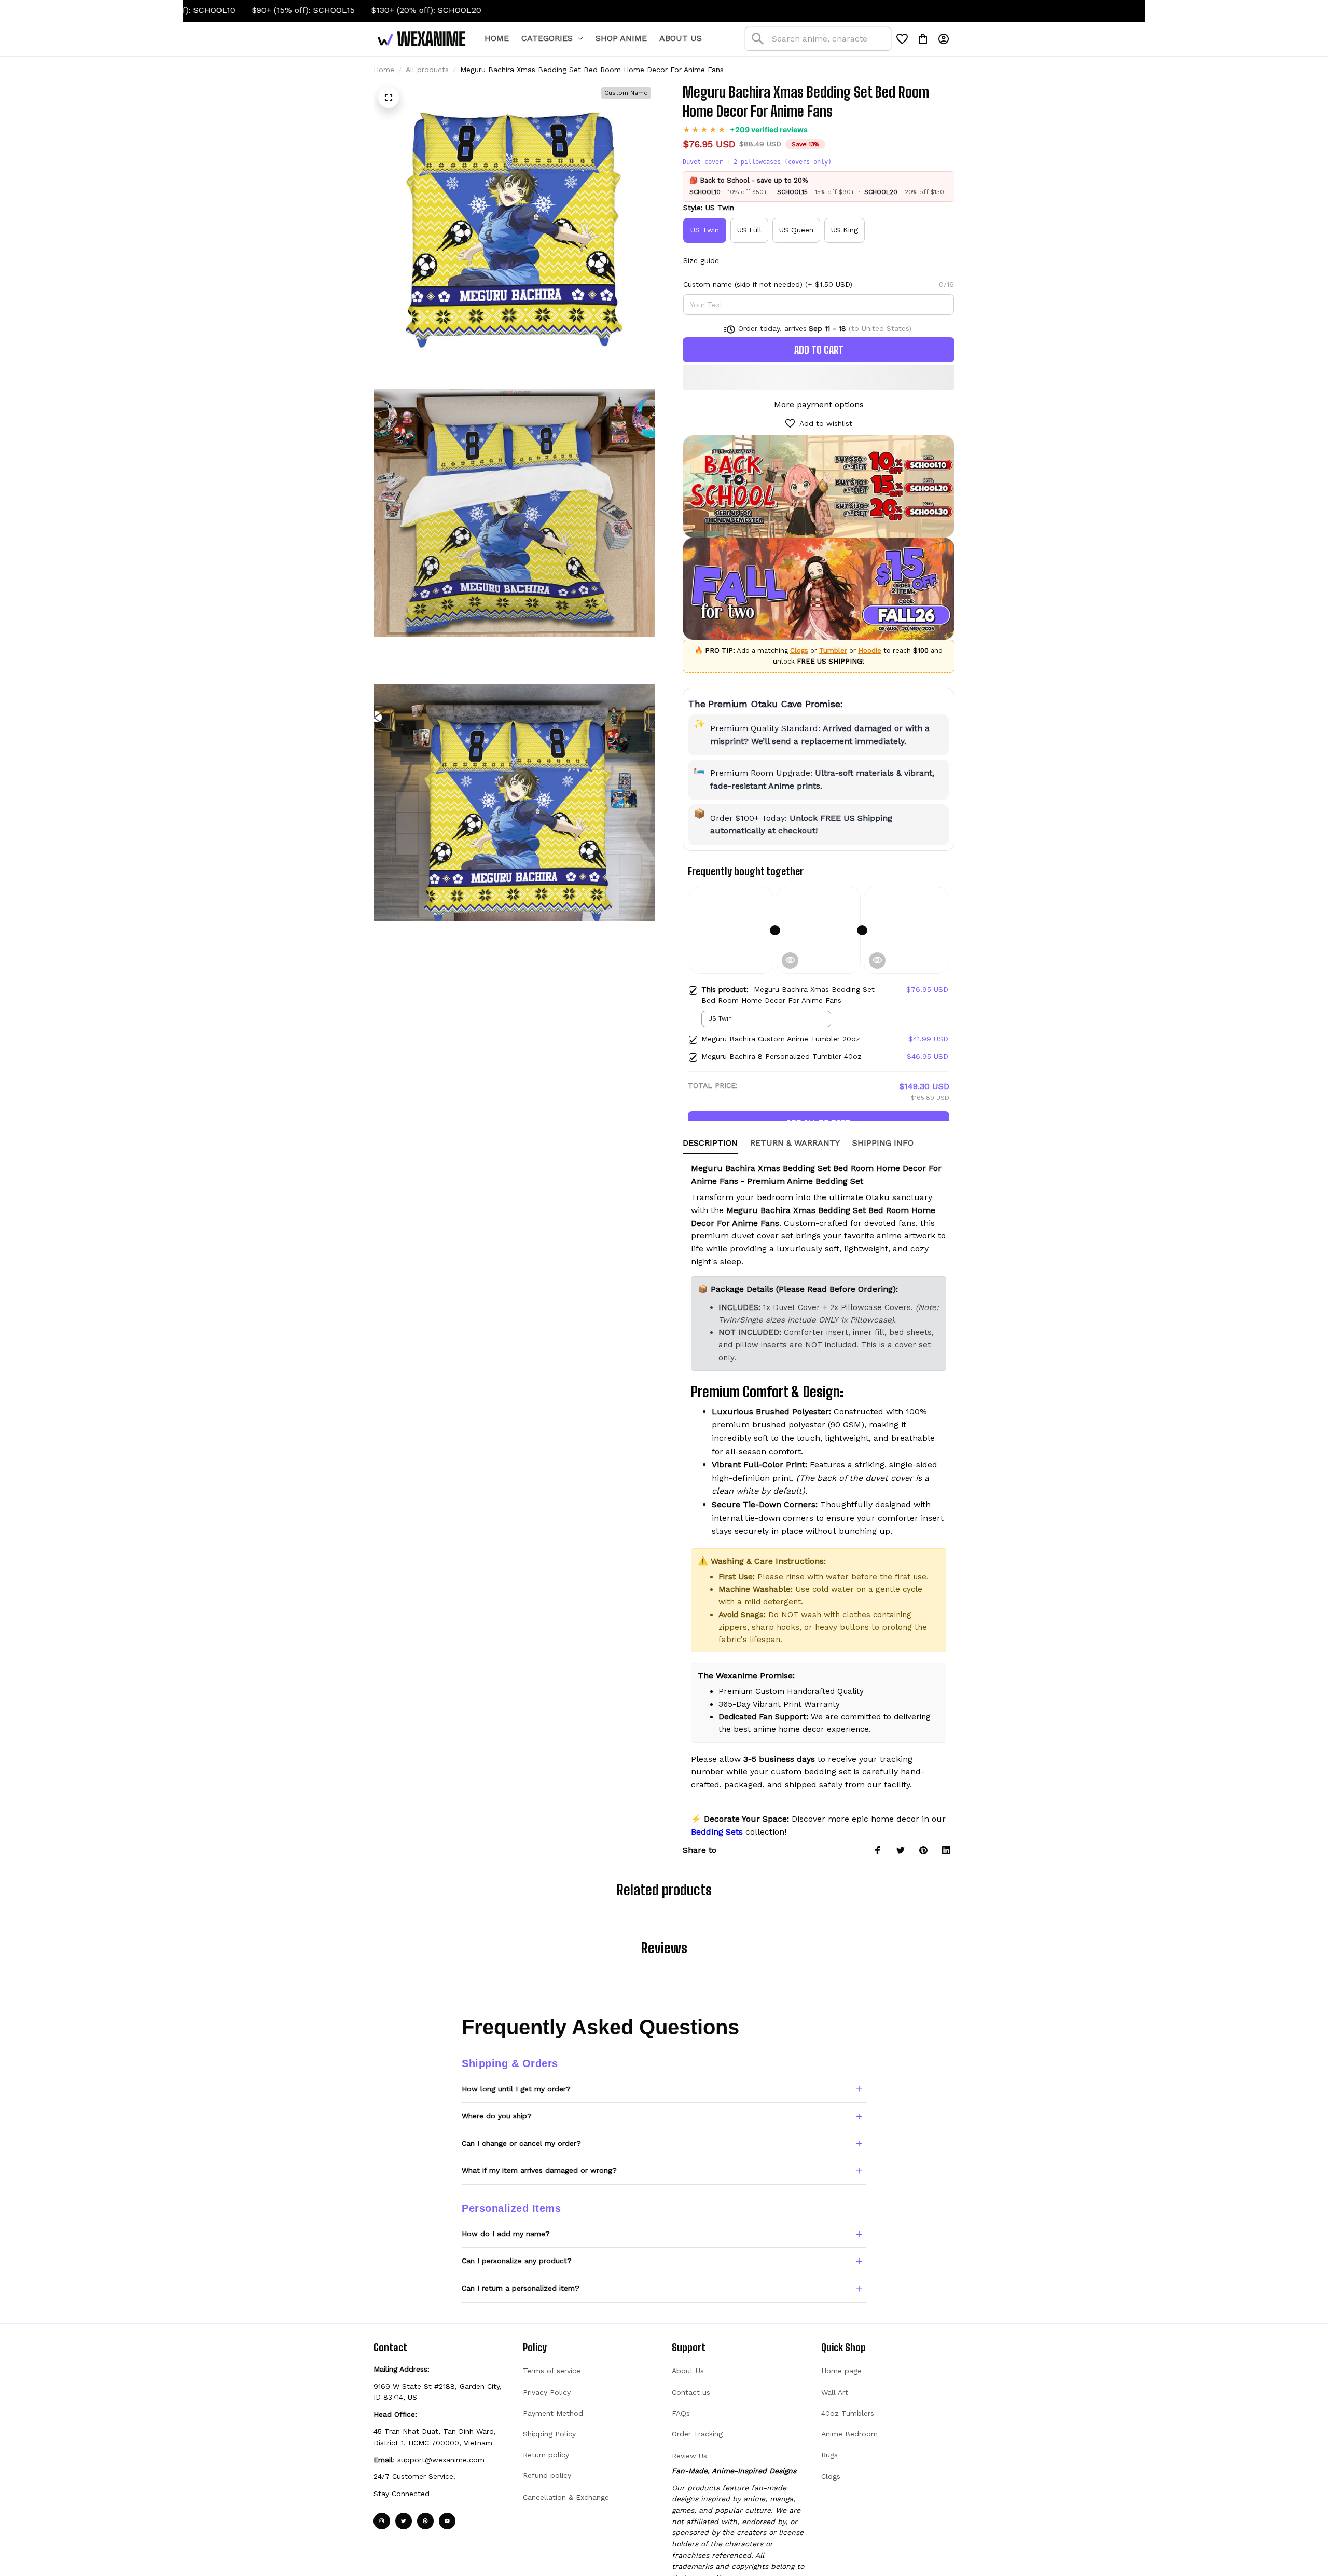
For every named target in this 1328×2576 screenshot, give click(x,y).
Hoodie (870, 650)
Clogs (799, 650)
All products (427, 70)
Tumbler (833, 650)
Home (384, 70)
